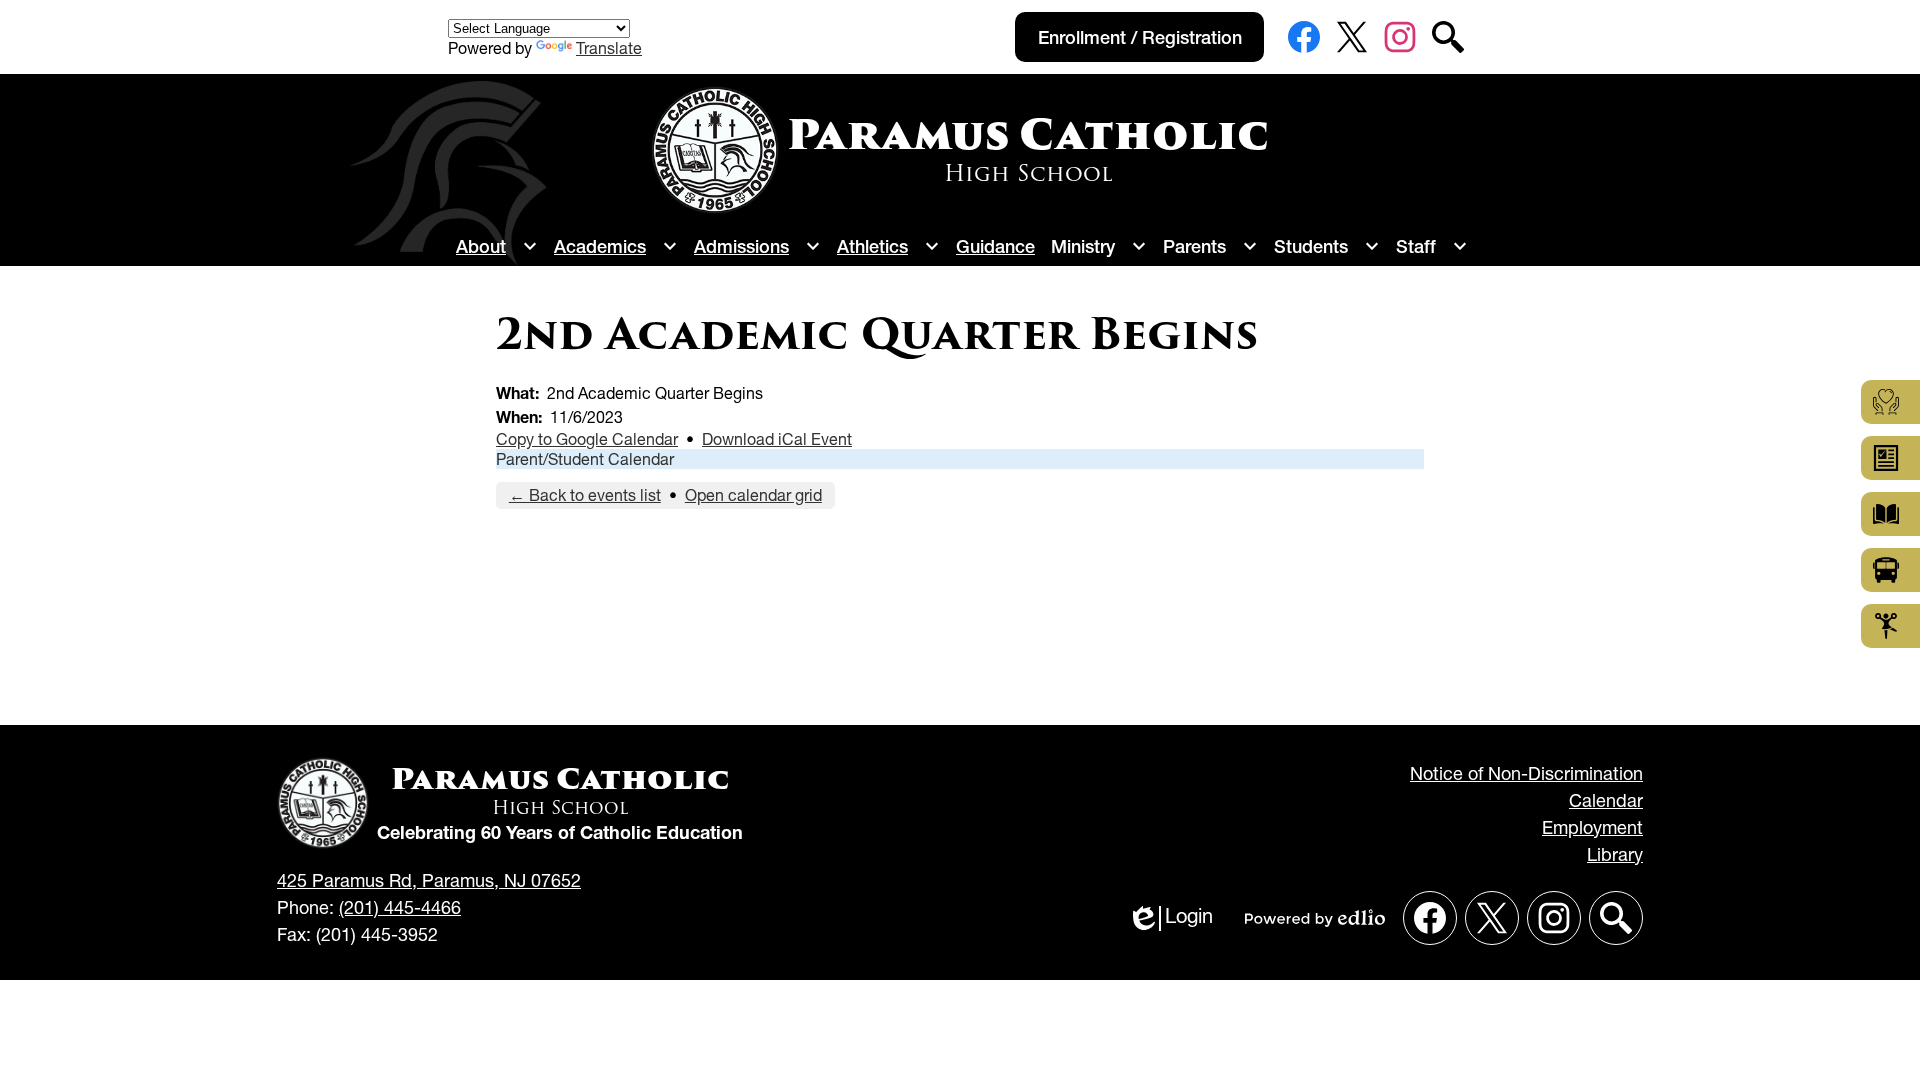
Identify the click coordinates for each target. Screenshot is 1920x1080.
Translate (609, 48)
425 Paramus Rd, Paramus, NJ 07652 (429, 880)
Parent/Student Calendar (585, 459)
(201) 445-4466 (400, 907)
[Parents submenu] (1210, 246)
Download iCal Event (777, 439)
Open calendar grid (753, 495)
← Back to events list (585, 495)
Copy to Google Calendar (587, 439)
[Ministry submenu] (1099, 246)
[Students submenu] (1327, 246)
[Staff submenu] (1432, 246)
